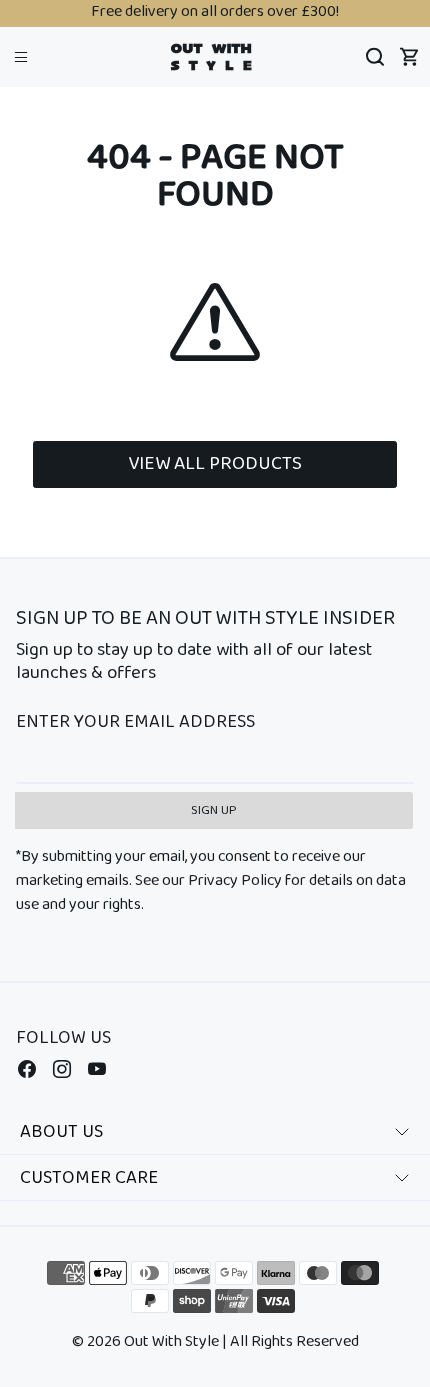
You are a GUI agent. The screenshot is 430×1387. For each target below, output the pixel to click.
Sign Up (214, 810)
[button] (21, 56)
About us (61, 1132)
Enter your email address (135, 723)
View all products (215, 464)
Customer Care (89, 1178)
